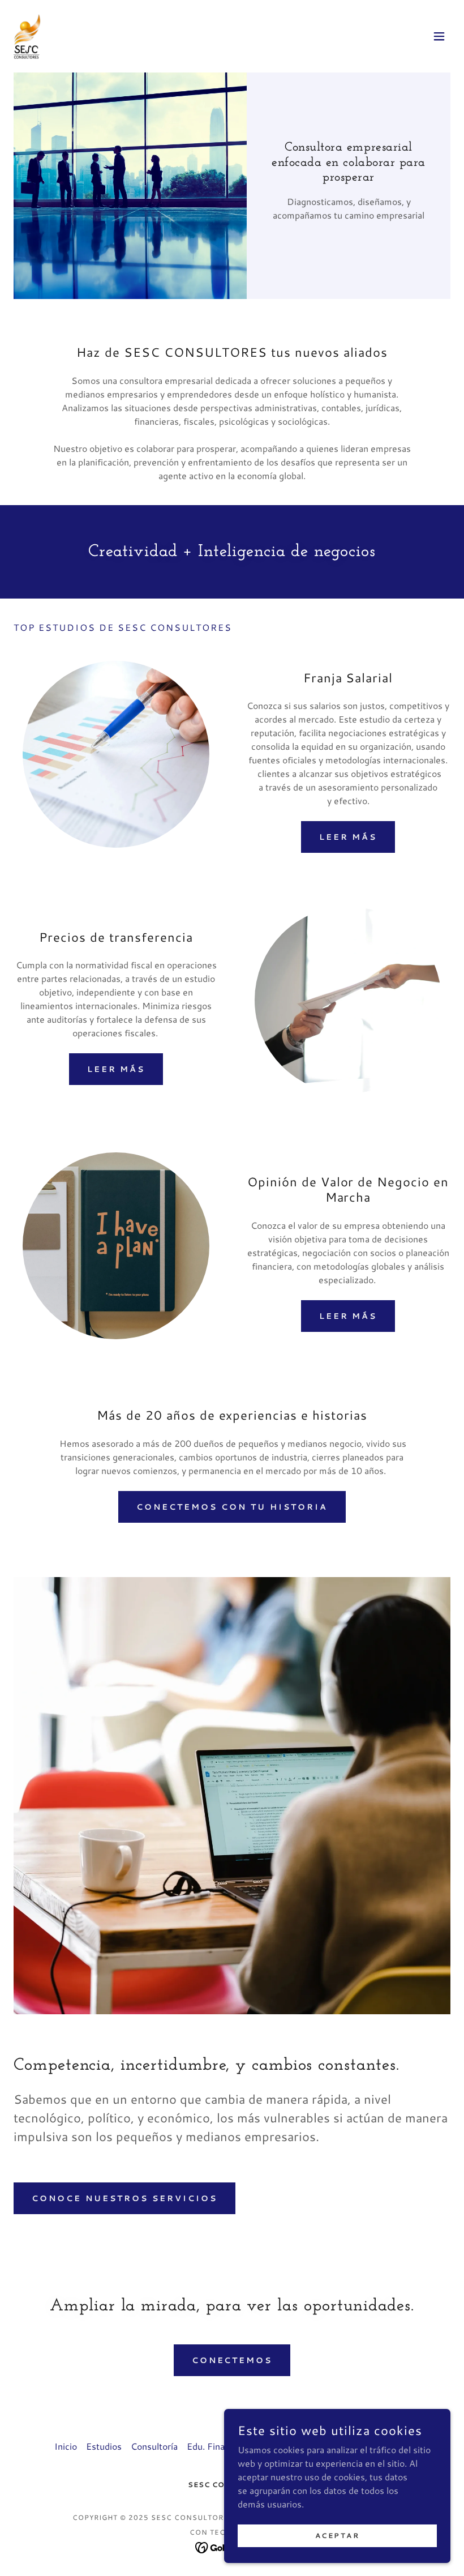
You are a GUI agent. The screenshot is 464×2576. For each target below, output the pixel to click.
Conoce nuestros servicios (124, 2198)
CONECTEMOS (232, 2360)
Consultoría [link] (154, 2446)
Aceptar (338, 2536)
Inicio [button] (66, 2446)
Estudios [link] (104, 2446)
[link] (27, 36)
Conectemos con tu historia (232, 1507)
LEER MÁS (116, 1069)
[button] (439, 36)
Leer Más (348, 837)
